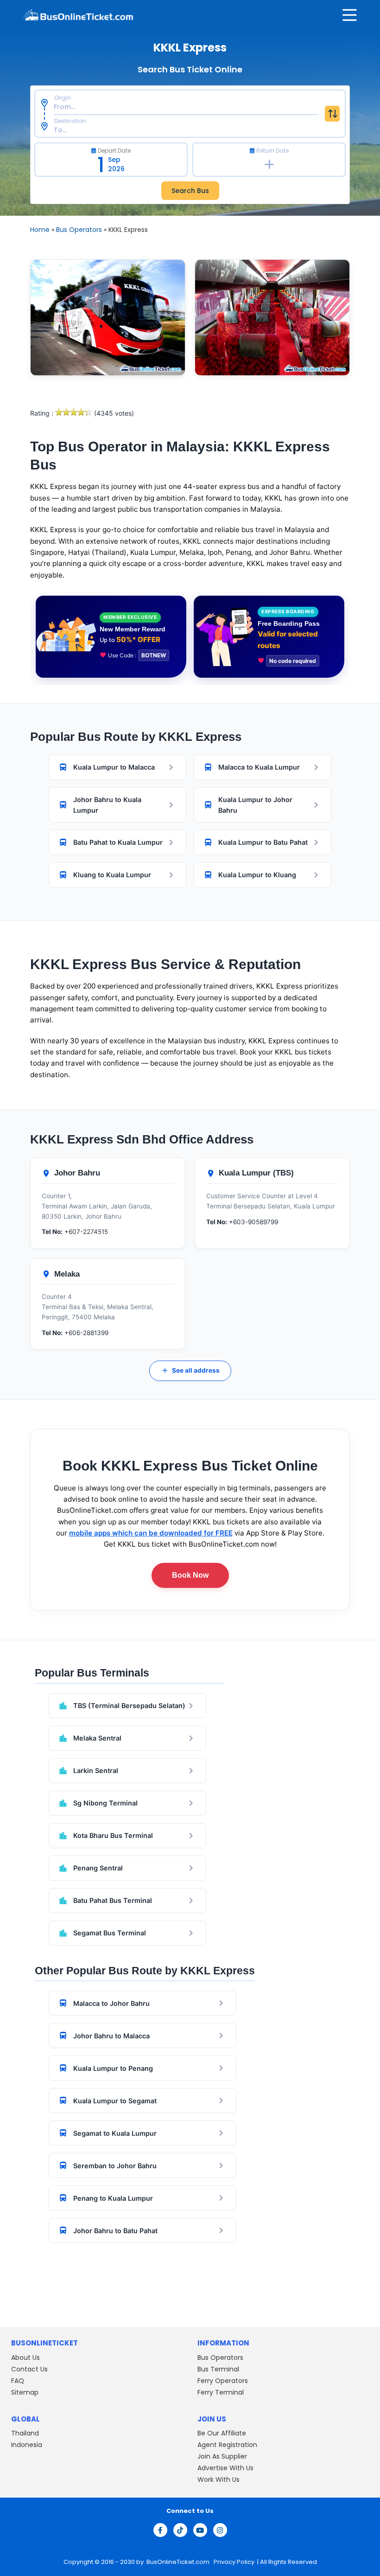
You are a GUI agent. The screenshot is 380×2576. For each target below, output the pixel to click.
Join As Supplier (222, 2456)
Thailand (25, 2433)
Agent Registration (227, 2445)
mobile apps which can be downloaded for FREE (151, 1533)
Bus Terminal (218, 2369)
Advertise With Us (225, 2468)
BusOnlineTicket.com (179, 2562)
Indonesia (27, 2445)
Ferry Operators (223, 2381)
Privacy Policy (233, 2562)
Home (40, 230)
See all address (190, 1370)
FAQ (18, 2381)
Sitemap (25, 2392)
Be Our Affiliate (222, 2433)
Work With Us (218, 2480)
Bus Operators (79, 230)
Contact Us (29, 2369)
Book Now (190, 1575)
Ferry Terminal (221, 2392)
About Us (25, 2358)
